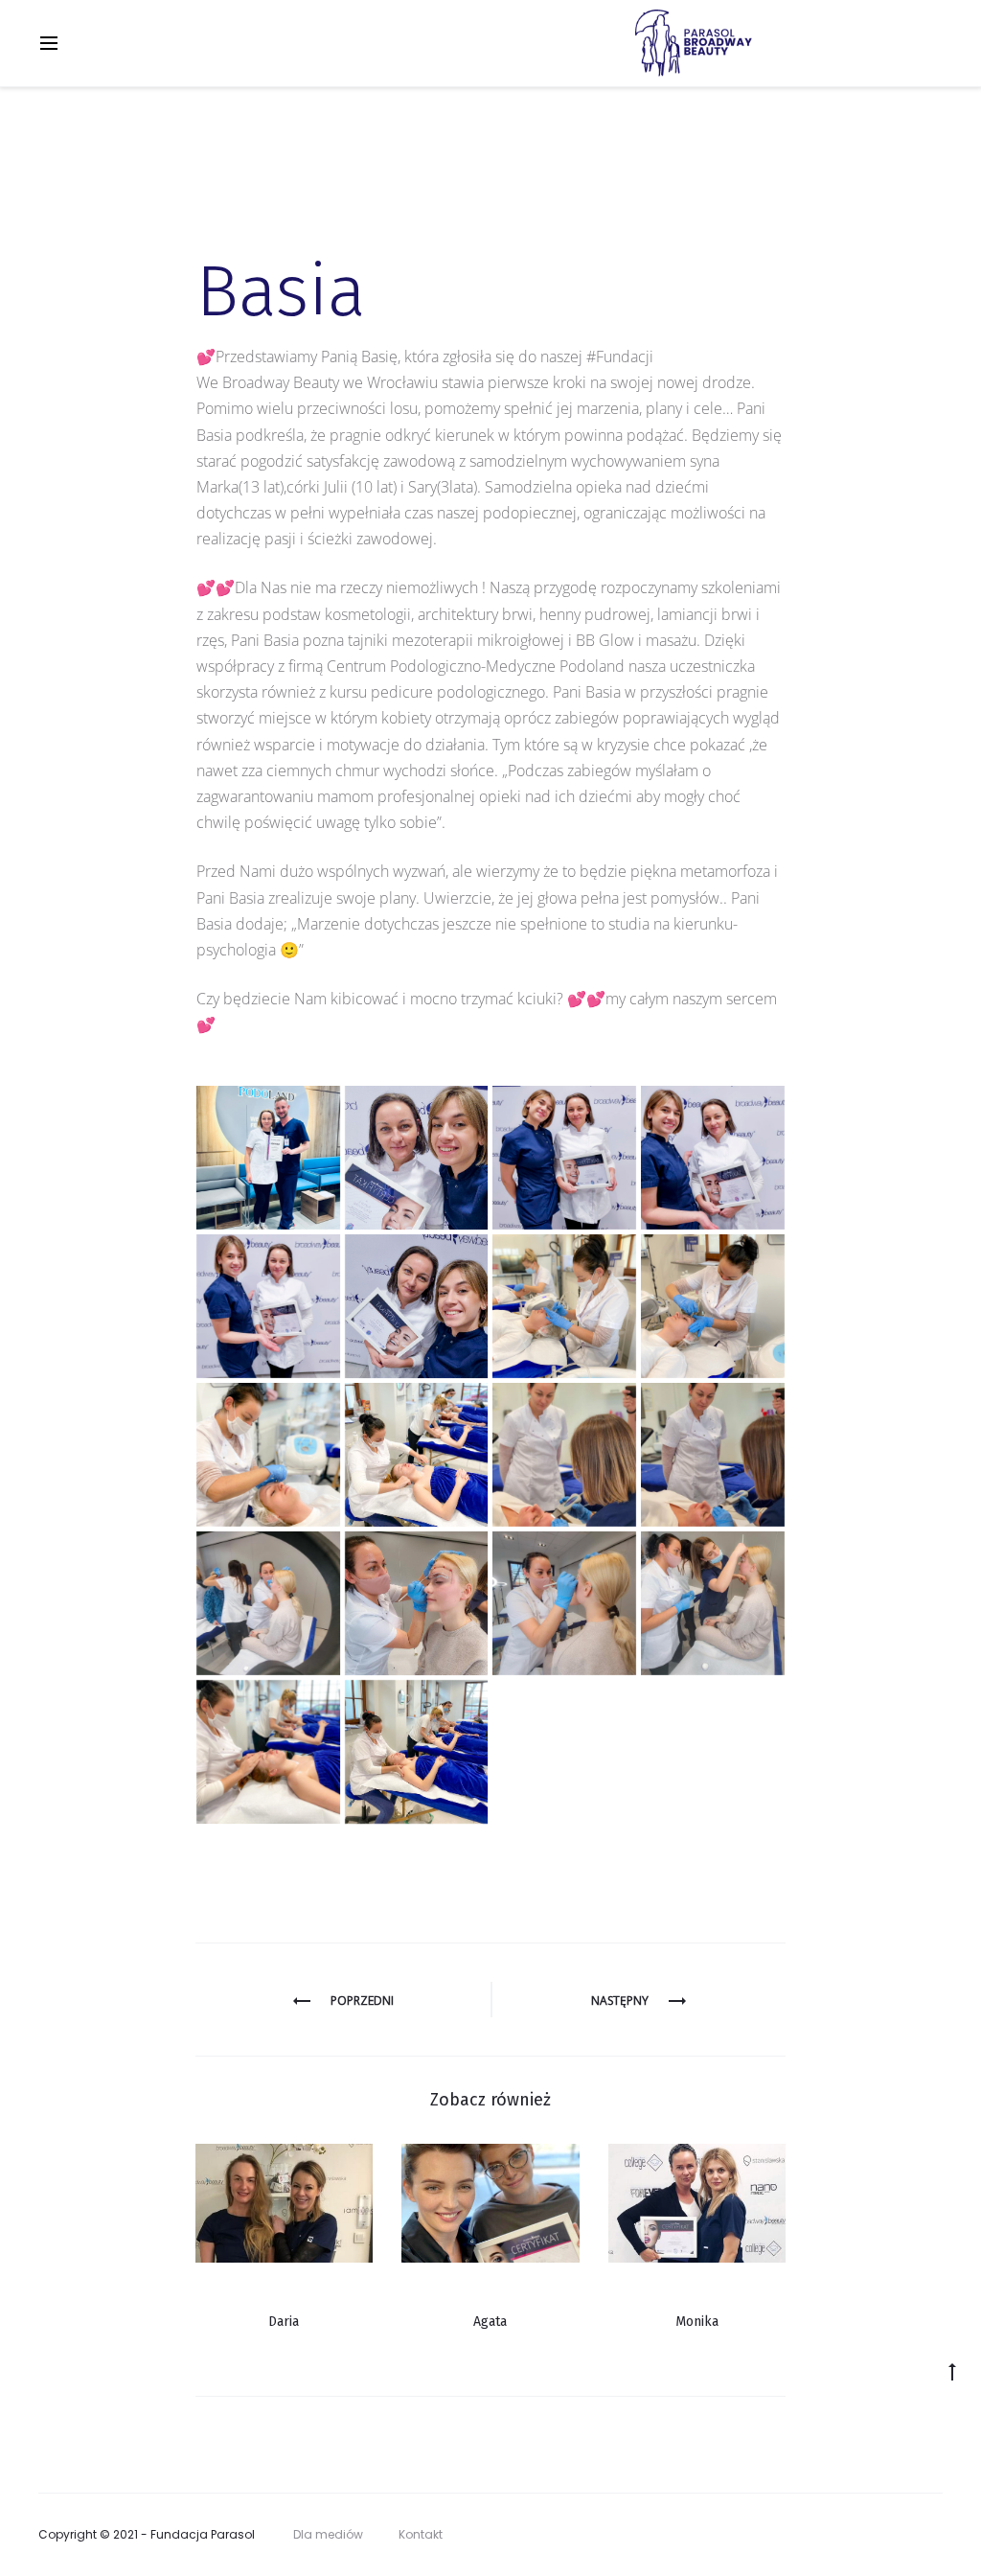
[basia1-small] (564, 1158)
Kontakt (421, 2534)
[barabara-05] (417, 1603)
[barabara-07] (713, 1455)
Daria (284, 2322)
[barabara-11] (564, 1306)
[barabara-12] (713, 1306)
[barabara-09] (417, 1455)
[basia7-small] (268, 1158)
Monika (697, 2322)
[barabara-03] (564, 1603)
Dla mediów (328, 2534)
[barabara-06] (268, 1603)
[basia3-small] (713, 1158)
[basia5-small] (417, 1306)
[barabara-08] (564, 1455)
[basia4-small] (268, 1306)
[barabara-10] (268, 1455)
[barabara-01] (417, 1752)
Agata (490, 2322)
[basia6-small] (417, 1158)
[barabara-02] (268, 1752)
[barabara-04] (713, 1603)
